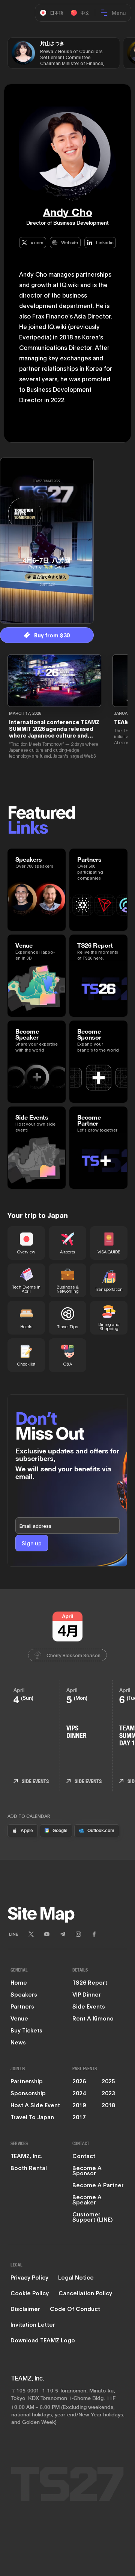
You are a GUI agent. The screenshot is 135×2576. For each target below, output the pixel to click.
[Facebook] (94, 1934)
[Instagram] (78, 1934)
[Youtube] (47, 1934)
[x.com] (31, 1934)
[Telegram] (63, 1934)
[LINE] (13, 1934)
